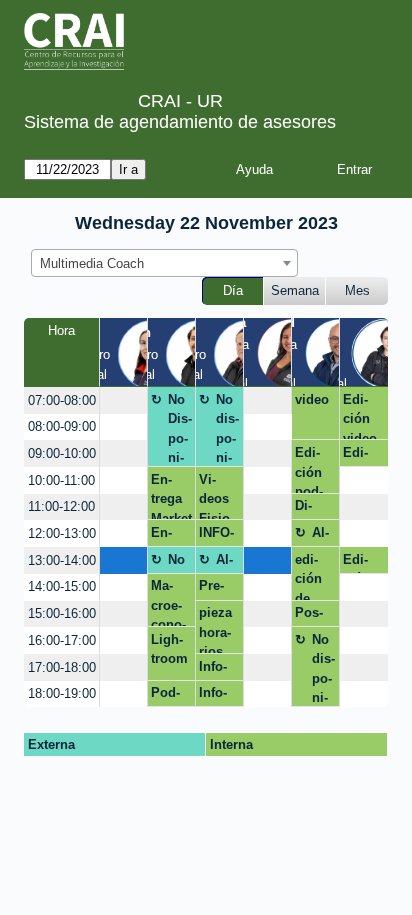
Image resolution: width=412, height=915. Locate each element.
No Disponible (180, 429)
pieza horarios (215, 629)
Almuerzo (322, 536)
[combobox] (164, 263)
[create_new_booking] (123, 400)
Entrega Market (171, 536)
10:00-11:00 (61, 480)
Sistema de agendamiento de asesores (180, 122)
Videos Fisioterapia (216, 496)
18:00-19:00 (62, 693)
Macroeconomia (168, 602)
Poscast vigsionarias (314, 616)
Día (233, 290)
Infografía (216, 696)
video (312, 399)
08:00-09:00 (62, 426)
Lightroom (169, 649)
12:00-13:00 (62, 533)
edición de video (312, 576)
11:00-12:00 (61, 506)
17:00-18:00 (62, 667)
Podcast (165, 696)
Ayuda (254, 169)
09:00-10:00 (62, 453)
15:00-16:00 (62, 613)
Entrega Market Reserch (171, 496)
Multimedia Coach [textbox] (92, 263)
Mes (357, 290)
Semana (295, 290)
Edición (356, 563)
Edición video (360, 416)
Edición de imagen (356, 456)
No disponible (227, 429)
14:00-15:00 (62, 586)
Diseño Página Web (310, 509)
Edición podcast (309, 469)
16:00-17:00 (62, 640)
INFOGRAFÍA (216, 536)
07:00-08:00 (62, 400)
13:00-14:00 (62, 560)
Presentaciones (219, 589)
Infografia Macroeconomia (216, 670)
